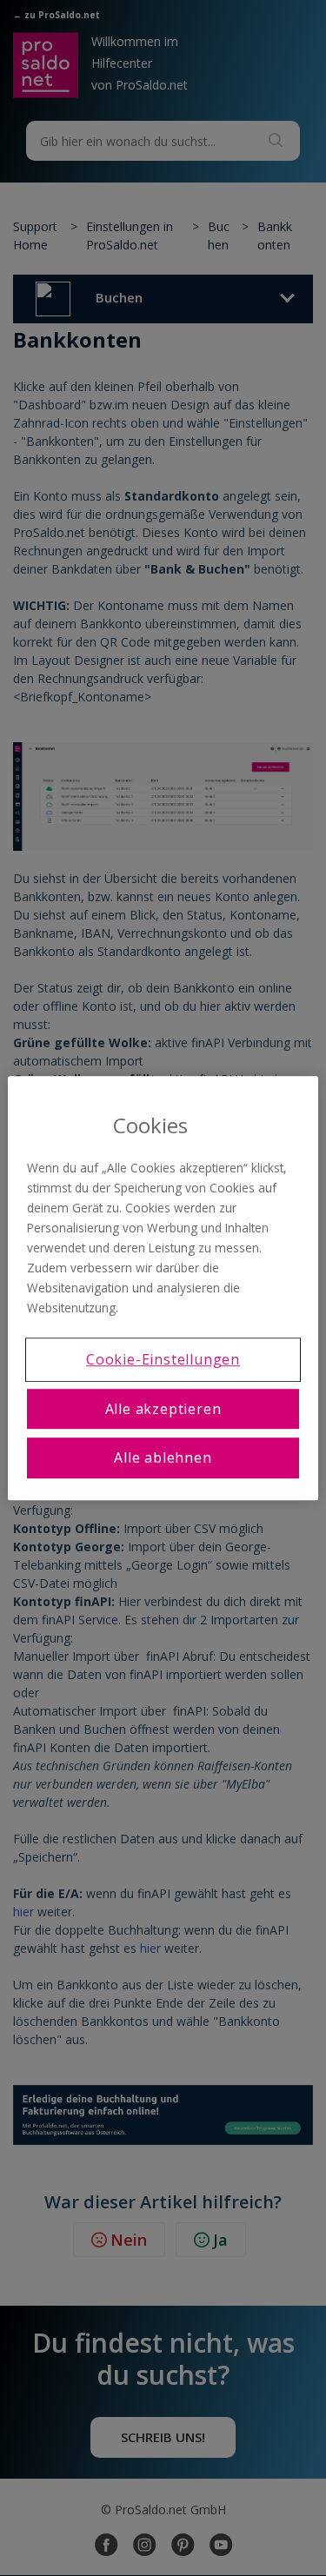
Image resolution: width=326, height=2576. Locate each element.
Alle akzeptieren (163, 1409)
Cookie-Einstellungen (163, 1360)
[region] (163, 1288)
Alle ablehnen (163, 1457)
